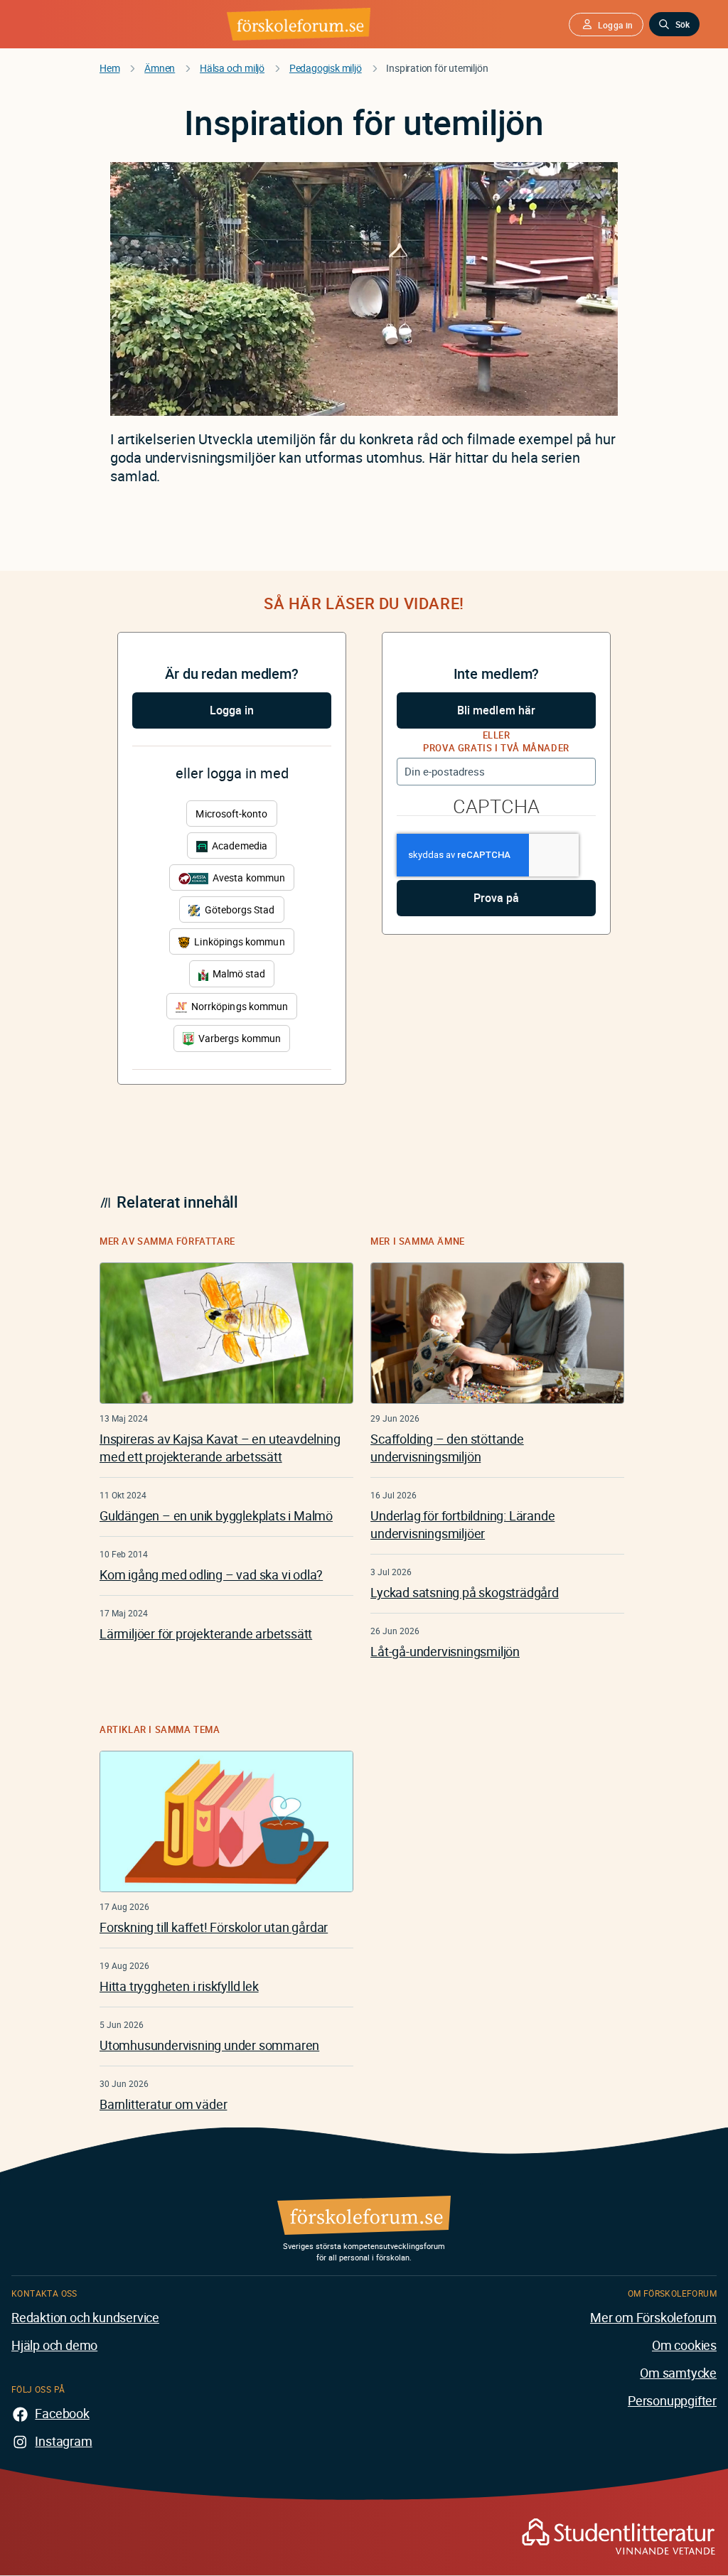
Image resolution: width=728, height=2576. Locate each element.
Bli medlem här (496, 710)
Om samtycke (678, 2373)
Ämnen (160, 68)
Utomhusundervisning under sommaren (209, 2045)
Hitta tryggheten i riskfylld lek (179, 1986)
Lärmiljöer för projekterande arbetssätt (206, 1633)
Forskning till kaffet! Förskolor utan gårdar (214, 1927)
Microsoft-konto (231, 814)
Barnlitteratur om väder (163, 2104)
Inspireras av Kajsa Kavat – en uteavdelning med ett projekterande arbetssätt (220, 1448)
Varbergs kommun (239, 1038)
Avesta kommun (248, 878)
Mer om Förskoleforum (653, 2317)
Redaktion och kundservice (85, 2317)
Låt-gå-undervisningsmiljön (445, 1651)
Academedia (239, 846)
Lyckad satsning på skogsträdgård (465, 1592)
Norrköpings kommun (239, 1006)
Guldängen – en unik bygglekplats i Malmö (216, 1515)
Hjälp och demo (54, 2345)
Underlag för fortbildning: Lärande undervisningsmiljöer (462, 1524)
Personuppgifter (672, 2400)
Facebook (62, 2413)
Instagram (63, 2441)
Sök (682, 24)
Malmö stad (238, 973)
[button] (606, 25)
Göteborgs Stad (238, 909)
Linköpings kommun (238, 941)
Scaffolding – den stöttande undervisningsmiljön (447, 1448)
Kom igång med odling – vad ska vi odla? (211, 1574)
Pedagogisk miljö (326, 68)
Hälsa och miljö (232, 68)
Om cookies (684, 2345)
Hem (109, 68)
